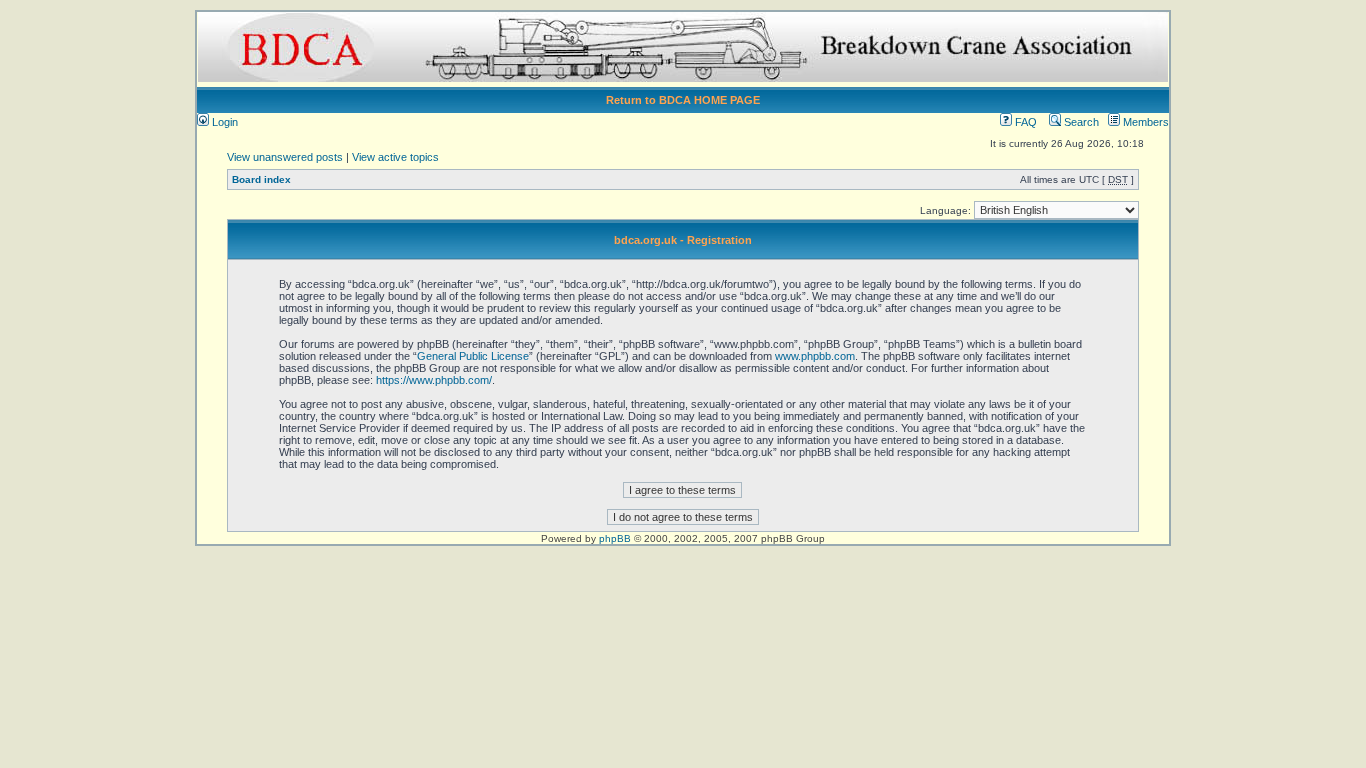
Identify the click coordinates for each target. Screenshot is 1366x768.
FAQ (1024, 122)
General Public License (473, 356)
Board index (261, 179)
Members (1144, 122)
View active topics (395, 157)
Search (1080, 122)
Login (223, 122)
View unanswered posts (285, 157)
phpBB (615, 538)
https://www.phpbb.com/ (434, 380)
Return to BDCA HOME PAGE (683, 100)
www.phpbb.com (815, 356)
